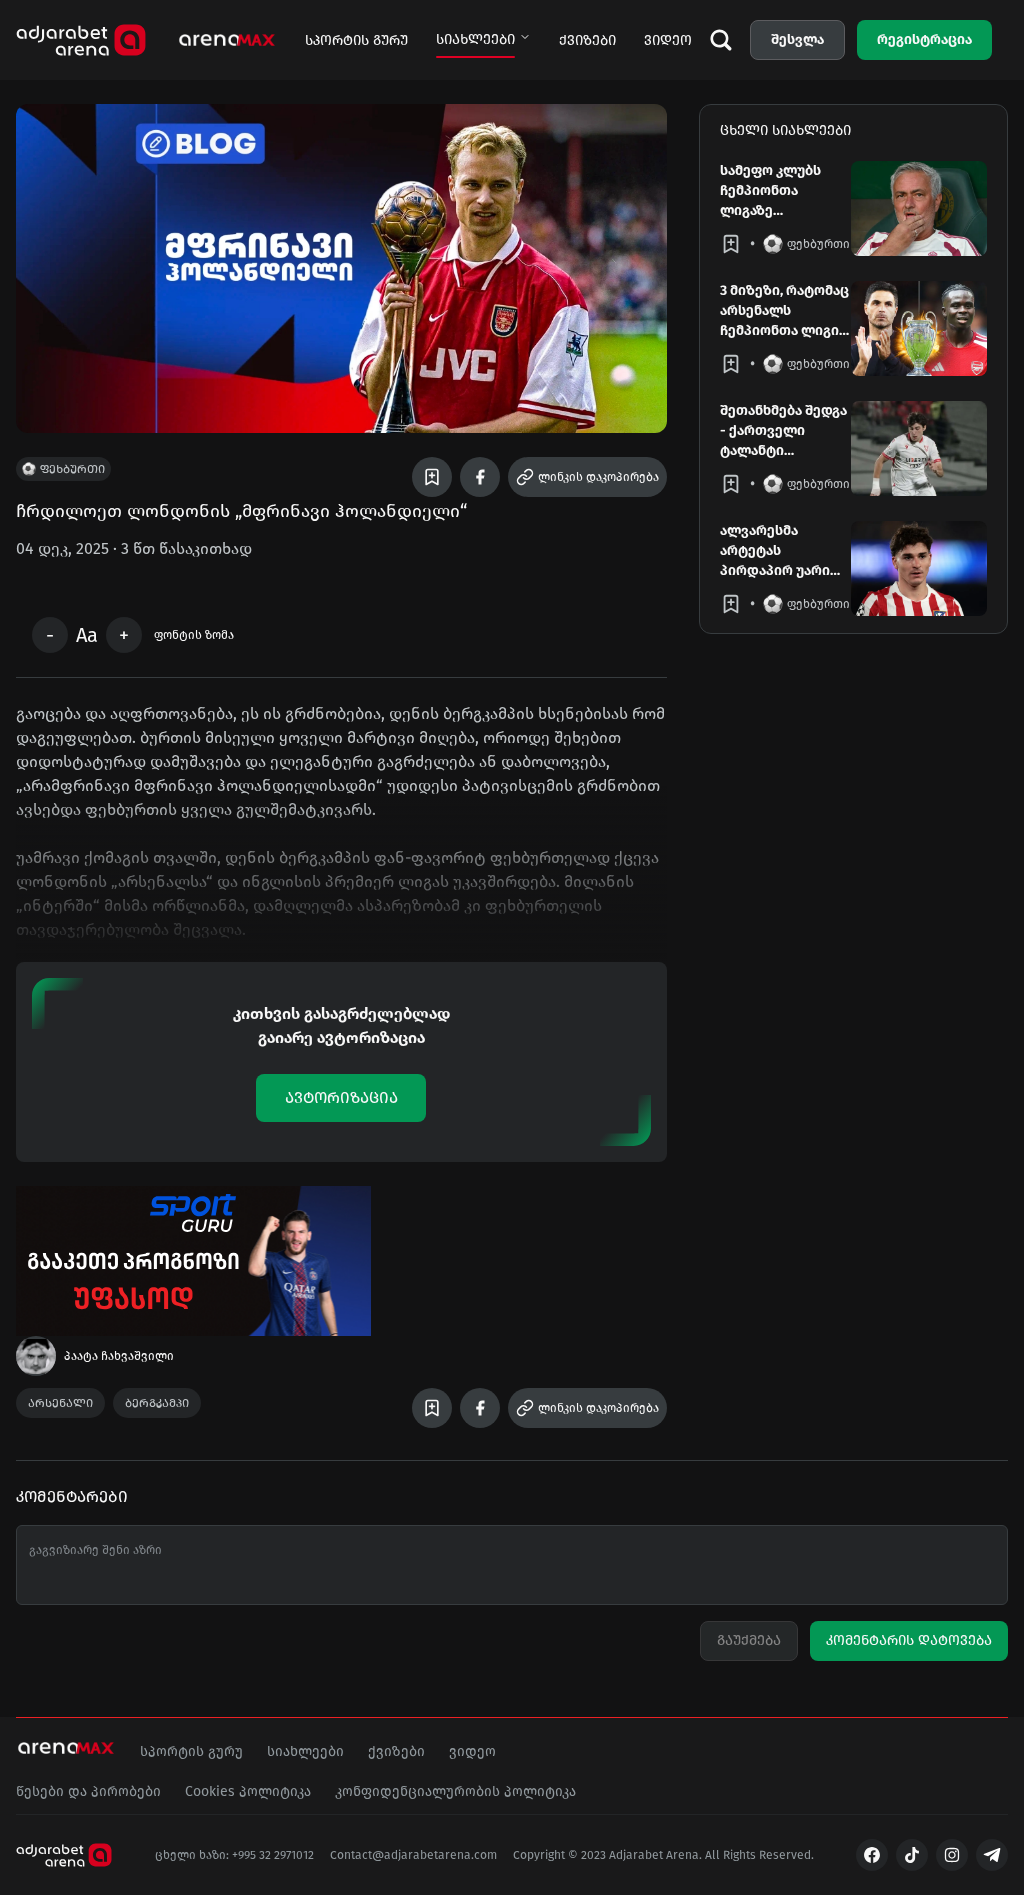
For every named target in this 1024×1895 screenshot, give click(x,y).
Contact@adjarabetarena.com (413, 1855)
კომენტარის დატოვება (909, 1640)
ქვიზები (587, 40)
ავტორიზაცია (341, 1097)
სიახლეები (475, 39)
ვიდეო (668, 40)
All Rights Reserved (758, 1855)
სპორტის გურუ (356, 40)
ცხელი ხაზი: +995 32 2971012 (234, 1855)
